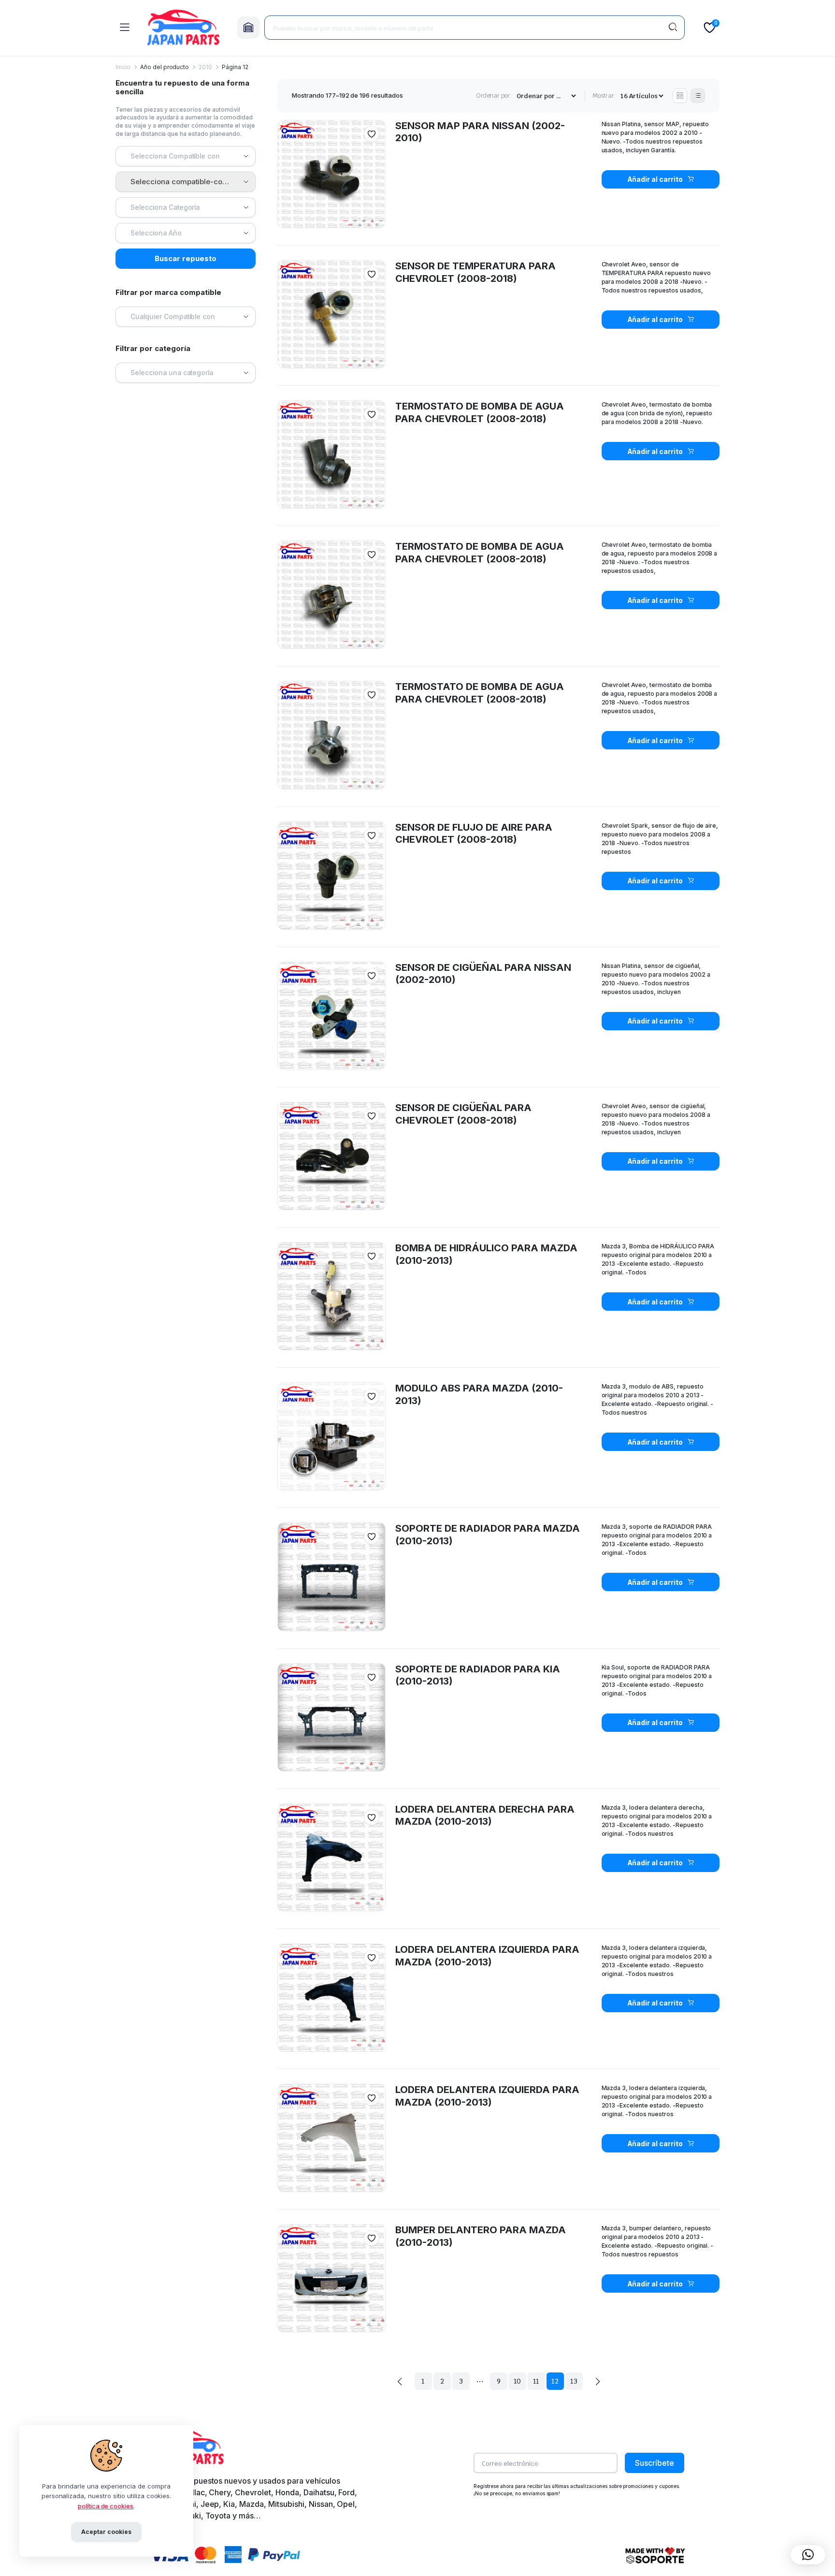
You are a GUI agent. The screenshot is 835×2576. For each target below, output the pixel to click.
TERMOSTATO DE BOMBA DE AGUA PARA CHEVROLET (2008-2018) (480, 553)
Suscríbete (655, 2463)
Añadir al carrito (655, 179)
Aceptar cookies (106, 2532)
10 (518, 2381)
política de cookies (106, 2506)
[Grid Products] (680, 96)
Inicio (123, 67)
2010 (205, 67)
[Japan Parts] (183, 28)
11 (536, 2381)
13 (574, 2381)
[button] (372, 134)
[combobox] (186, 156)
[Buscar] (673, 28)
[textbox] (179, 156)
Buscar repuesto (186, 258)
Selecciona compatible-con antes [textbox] (189, 182)
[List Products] (698, 96)
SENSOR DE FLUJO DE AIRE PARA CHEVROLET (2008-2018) (474, 834)
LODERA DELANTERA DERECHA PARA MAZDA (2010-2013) (485, 1815)
